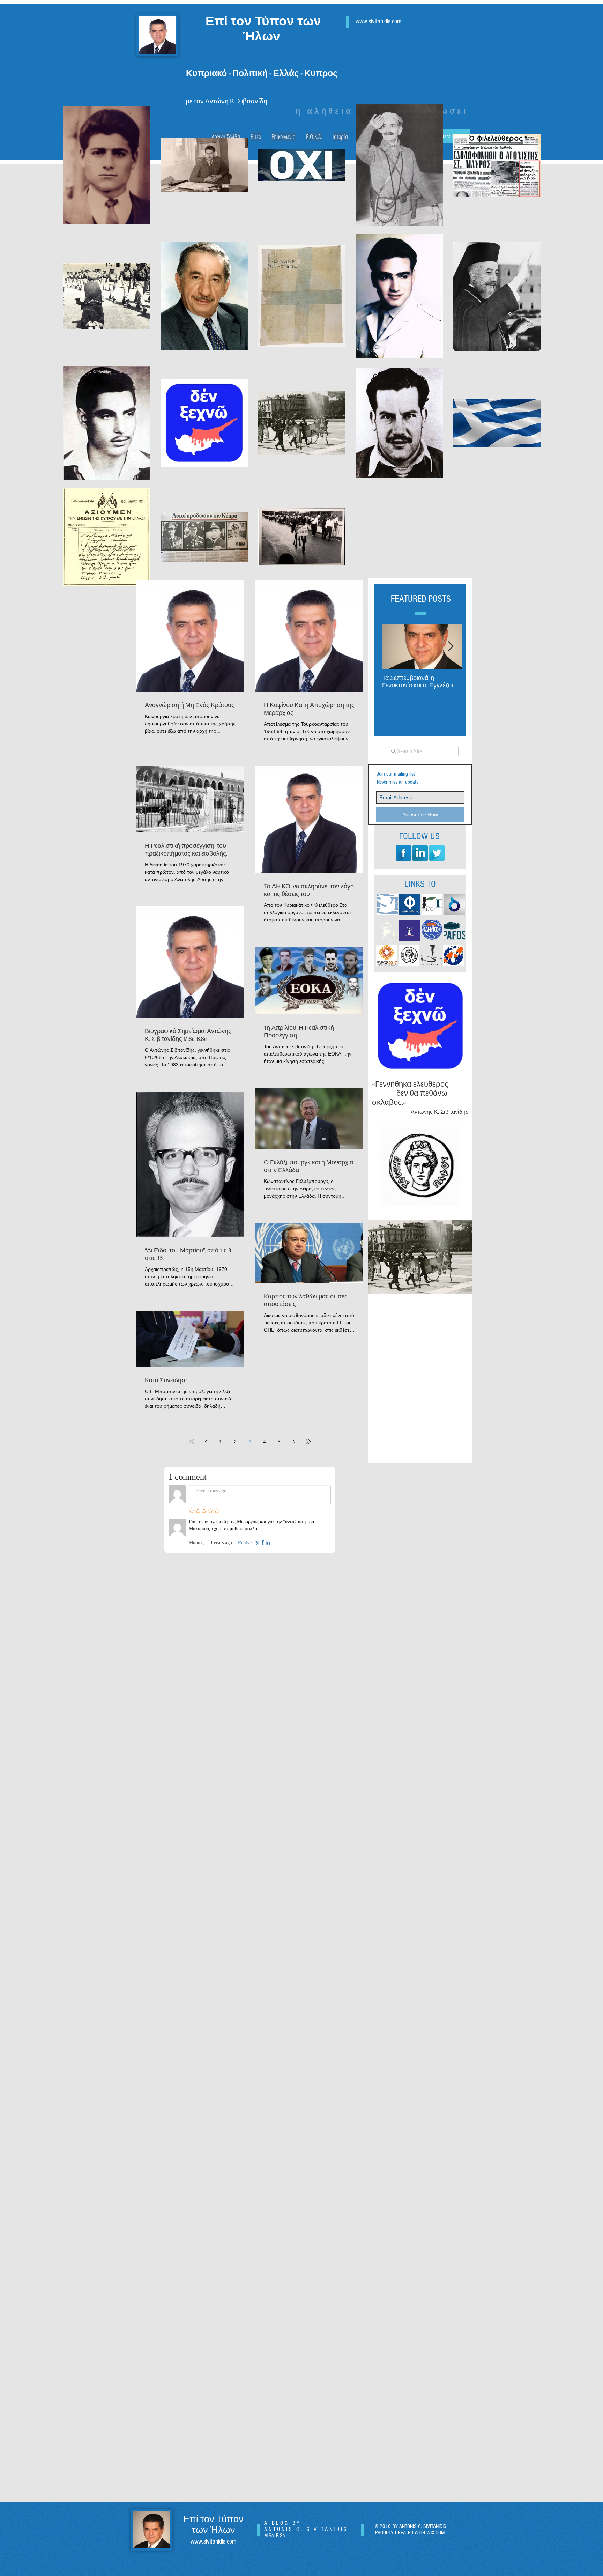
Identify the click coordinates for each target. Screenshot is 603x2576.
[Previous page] (206, 1442)
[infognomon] (454, 955)
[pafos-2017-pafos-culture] (387, 955)
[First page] (191, 1442)
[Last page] (308, 1442)
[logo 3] (431, 955)
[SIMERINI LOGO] (387, 904)
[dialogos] (454, 904)
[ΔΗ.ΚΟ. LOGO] (432, 930)
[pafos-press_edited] (454, 930)
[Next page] (294, 1442)
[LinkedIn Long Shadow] (420, 853)
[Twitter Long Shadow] (437, 853)
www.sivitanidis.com (213, 2542)
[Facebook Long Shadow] (403, 853)
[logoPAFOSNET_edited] (387, 930)
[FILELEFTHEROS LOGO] (410, 904)
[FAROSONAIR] (410, 930)
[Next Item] (451, 647)
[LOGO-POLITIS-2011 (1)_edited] (432, 904)
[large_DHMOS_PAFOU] (409, 955)
